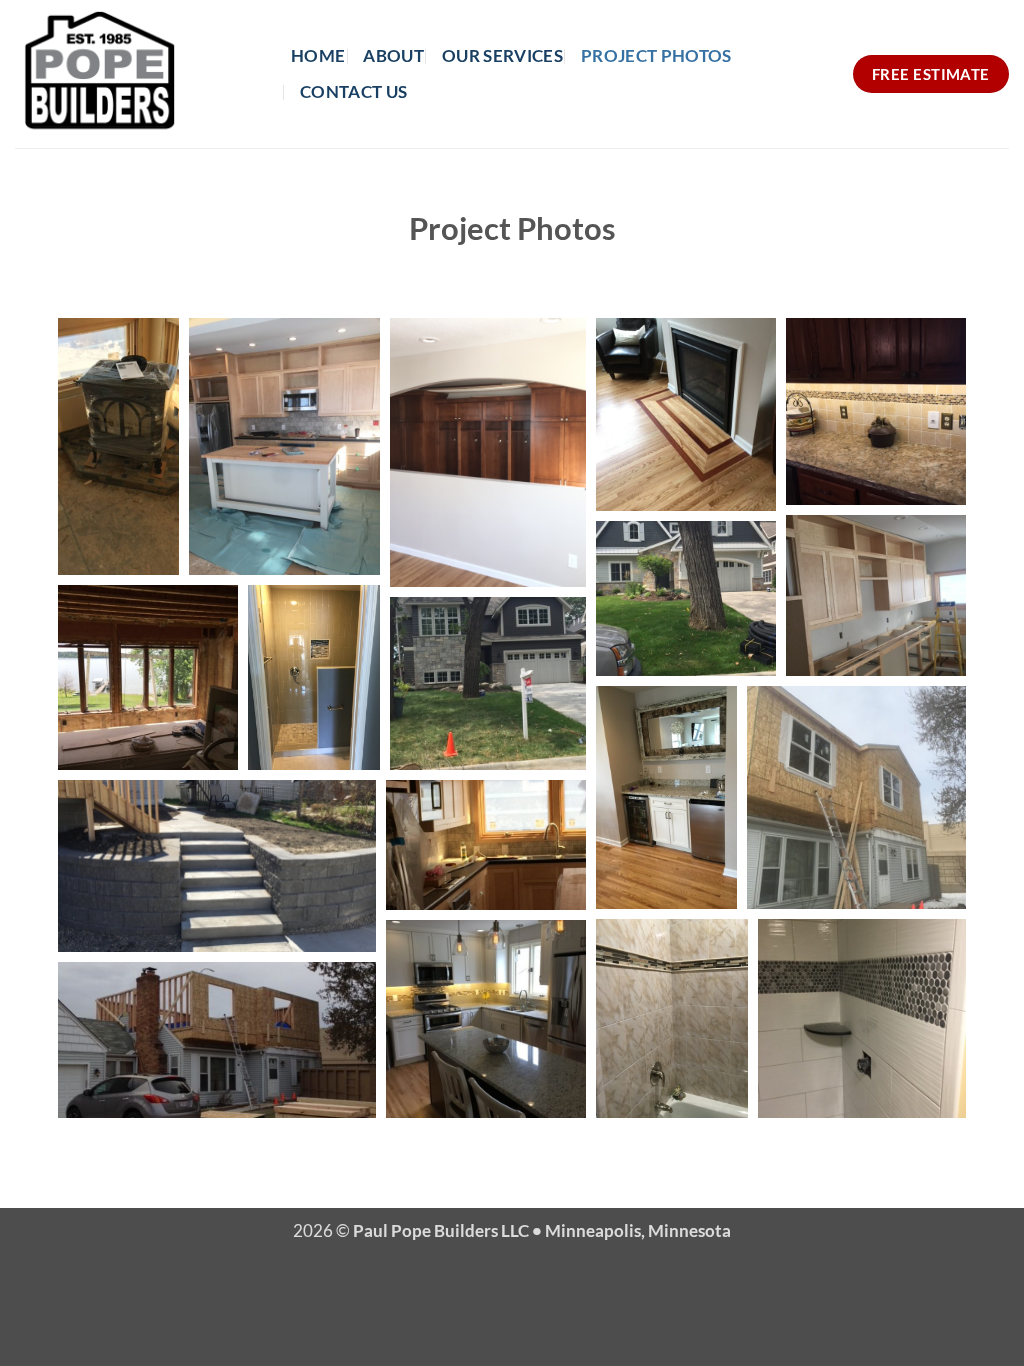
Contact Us (353, 92)
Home (318, 56)
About (393, 56)
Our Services (502, 56)
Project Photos (656, 56)
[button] (118, 446)
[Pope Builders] (138, 74)
